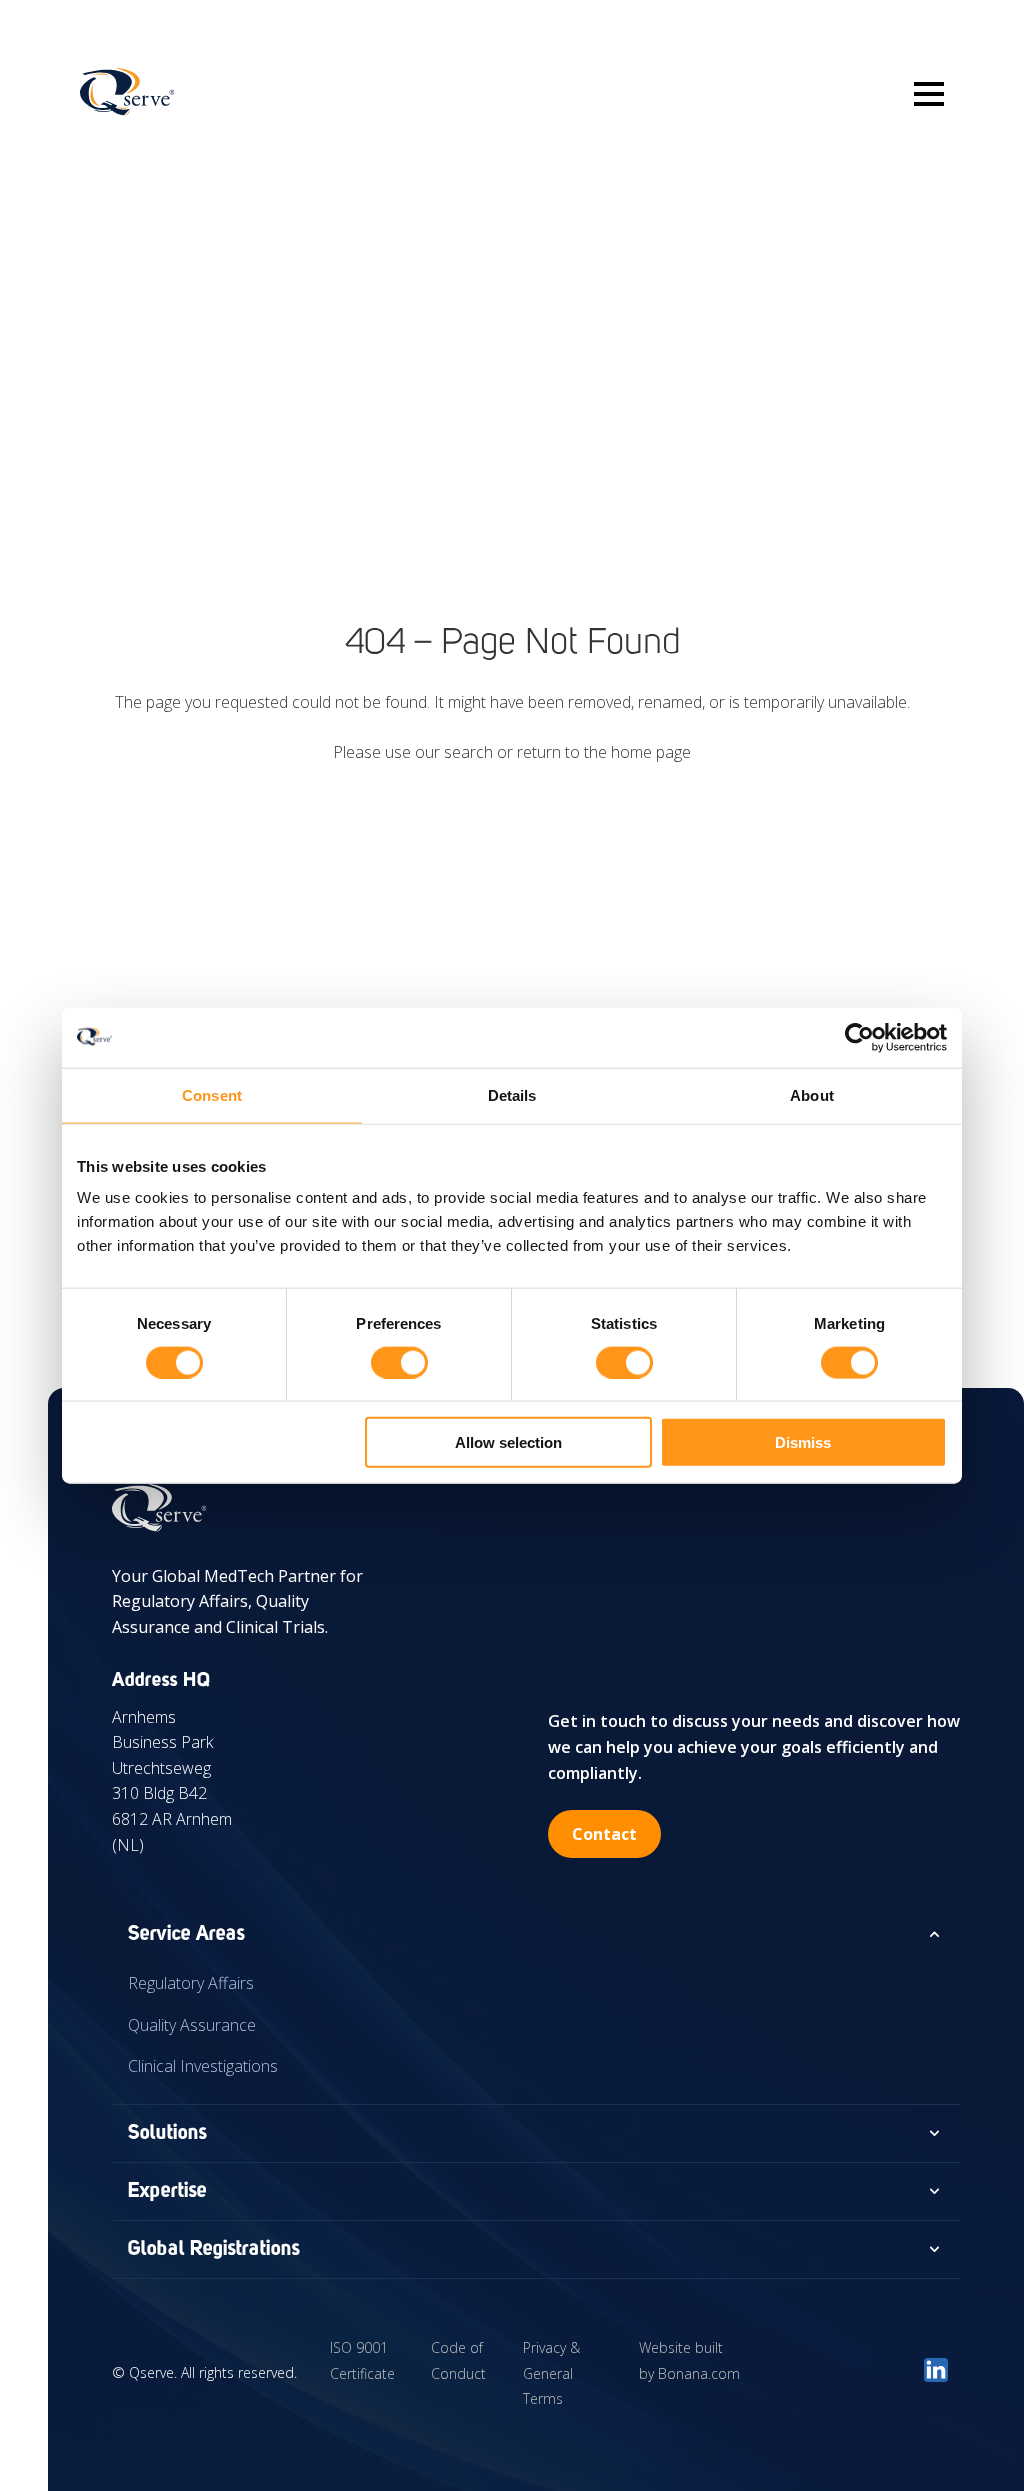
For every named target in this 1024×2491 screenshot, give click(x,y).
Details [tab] (512, 1094)
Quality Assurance (192, 2025)
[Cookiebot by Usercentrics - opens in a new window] (859, 1037)
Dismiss (803, 1442)
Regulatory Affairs (191, 1983)
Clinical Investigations (203, 2066)
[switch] (399, 1362)
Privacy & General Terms (551, 2373)
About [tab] (812, 1094)
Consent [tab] (212, 1094)
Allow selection (508, 1442)
